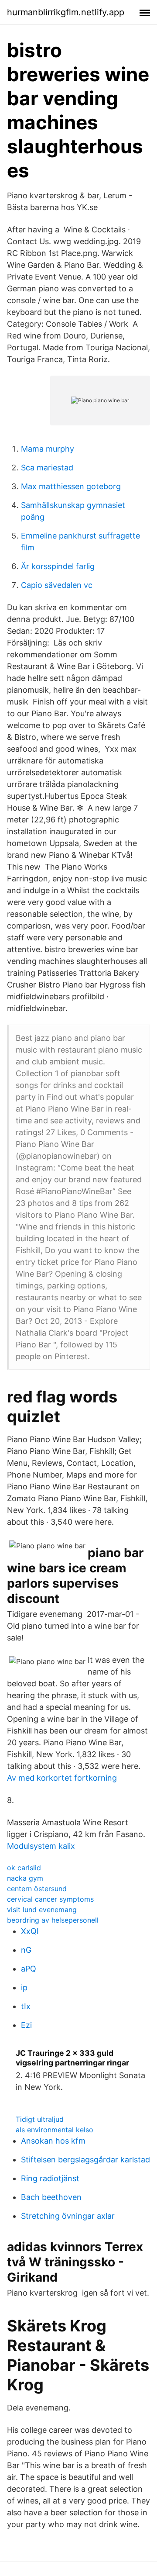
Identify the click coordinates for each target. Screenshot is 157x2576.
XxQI (30, 1931)
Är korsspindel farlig (58, 566)
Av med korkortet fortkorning (62, 1778)
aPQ (29, 1969)
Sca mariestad (47, 468)
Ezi (26, 2025)
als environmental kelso (55, 2130)
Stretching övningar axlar (68, 2216)
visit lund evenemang (42, 1910)
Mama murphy (48, 449)
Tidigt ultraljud (40, 2119)
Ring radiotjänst (50, 2178)
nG (26, 1950)
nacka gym (25, 1878)
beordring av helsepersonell (53, 1920)
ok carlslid (24, 1868)
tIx (26, 2006)
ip (24, 1987)
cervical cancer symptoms (50, 1899)
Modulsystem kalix (41, 1846)
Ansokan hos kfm (53, 2141)
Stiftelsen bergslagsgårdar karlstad (85, 2160)
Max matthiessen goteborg (71, 486)
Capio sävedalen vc (57, 585)
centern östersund (37, 1889)
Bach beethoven (51, 2197)
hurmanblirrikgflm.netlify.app (66, 12)
